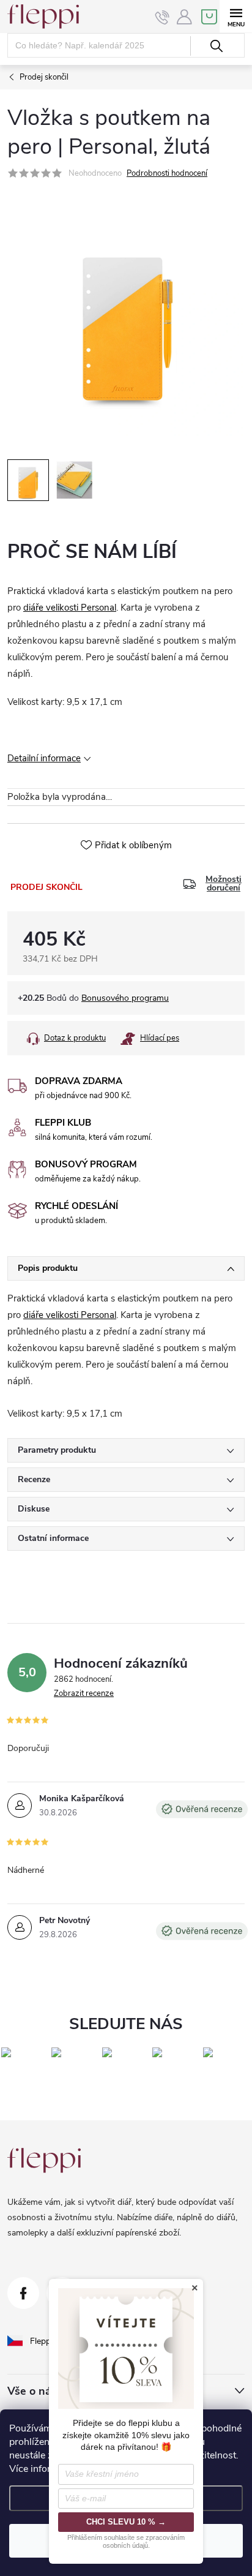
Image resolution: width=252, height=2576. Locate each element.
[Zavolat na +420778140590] (162, 17)
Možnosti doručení (224, 884)
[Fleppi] (44, 2160)
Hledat (216, 46)
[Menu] (236, 16)
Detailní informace (44, 758)
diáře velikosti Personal (70, 608)
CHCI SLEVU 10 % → (126, 2522)
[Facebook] (23, 2293)
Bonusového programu (125, 998)
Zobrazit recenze (84, 1693)
